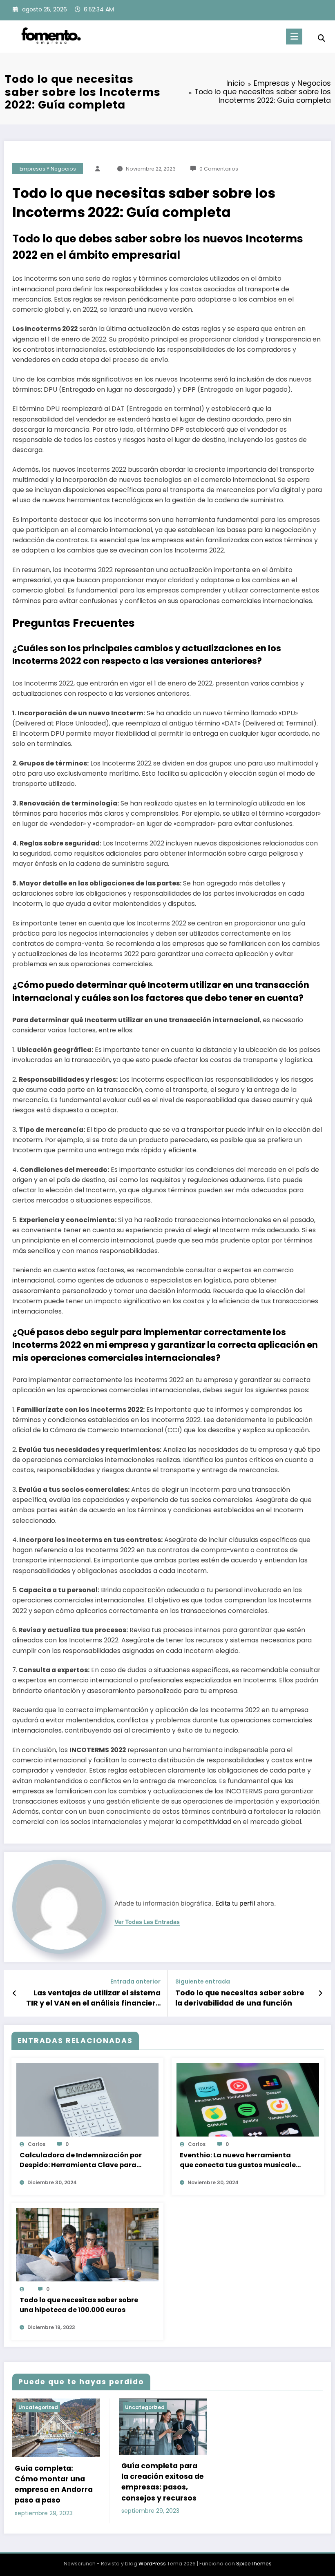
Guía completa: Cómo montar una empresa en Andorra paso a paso (54, 2484)
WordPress (152, 2564)
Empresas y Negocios (48, 169)
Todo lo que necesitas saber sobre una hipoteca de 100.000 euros (79, 2305)
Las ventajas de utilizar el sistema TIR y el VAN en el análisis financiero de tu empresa (93, 1998)
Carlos (37, 2144)
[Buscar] (322, 38)
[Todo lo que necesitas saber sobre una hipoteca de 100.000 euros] (88, 2248)
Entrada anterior (135, 1982)
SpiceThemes (254, 2564)
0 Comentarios (219, 169)
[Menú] (294, 37)
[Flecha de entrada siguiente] (320, 1993)
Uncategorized (38, 2407)
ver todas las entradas (147, 1922)
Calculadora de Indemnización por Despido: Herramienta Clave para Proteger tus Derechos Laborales (81, 2160)
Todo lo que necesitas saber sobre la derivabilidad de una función (240, 1998)
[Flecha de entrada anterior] (15, 1993)
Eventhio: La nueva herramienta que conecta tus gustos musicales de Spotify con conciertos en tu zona (240, 2160)
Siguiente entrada (203, 1982)
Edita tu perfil (235, 1903)
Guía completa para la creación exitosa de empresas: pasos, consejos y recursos (163, 2482)
